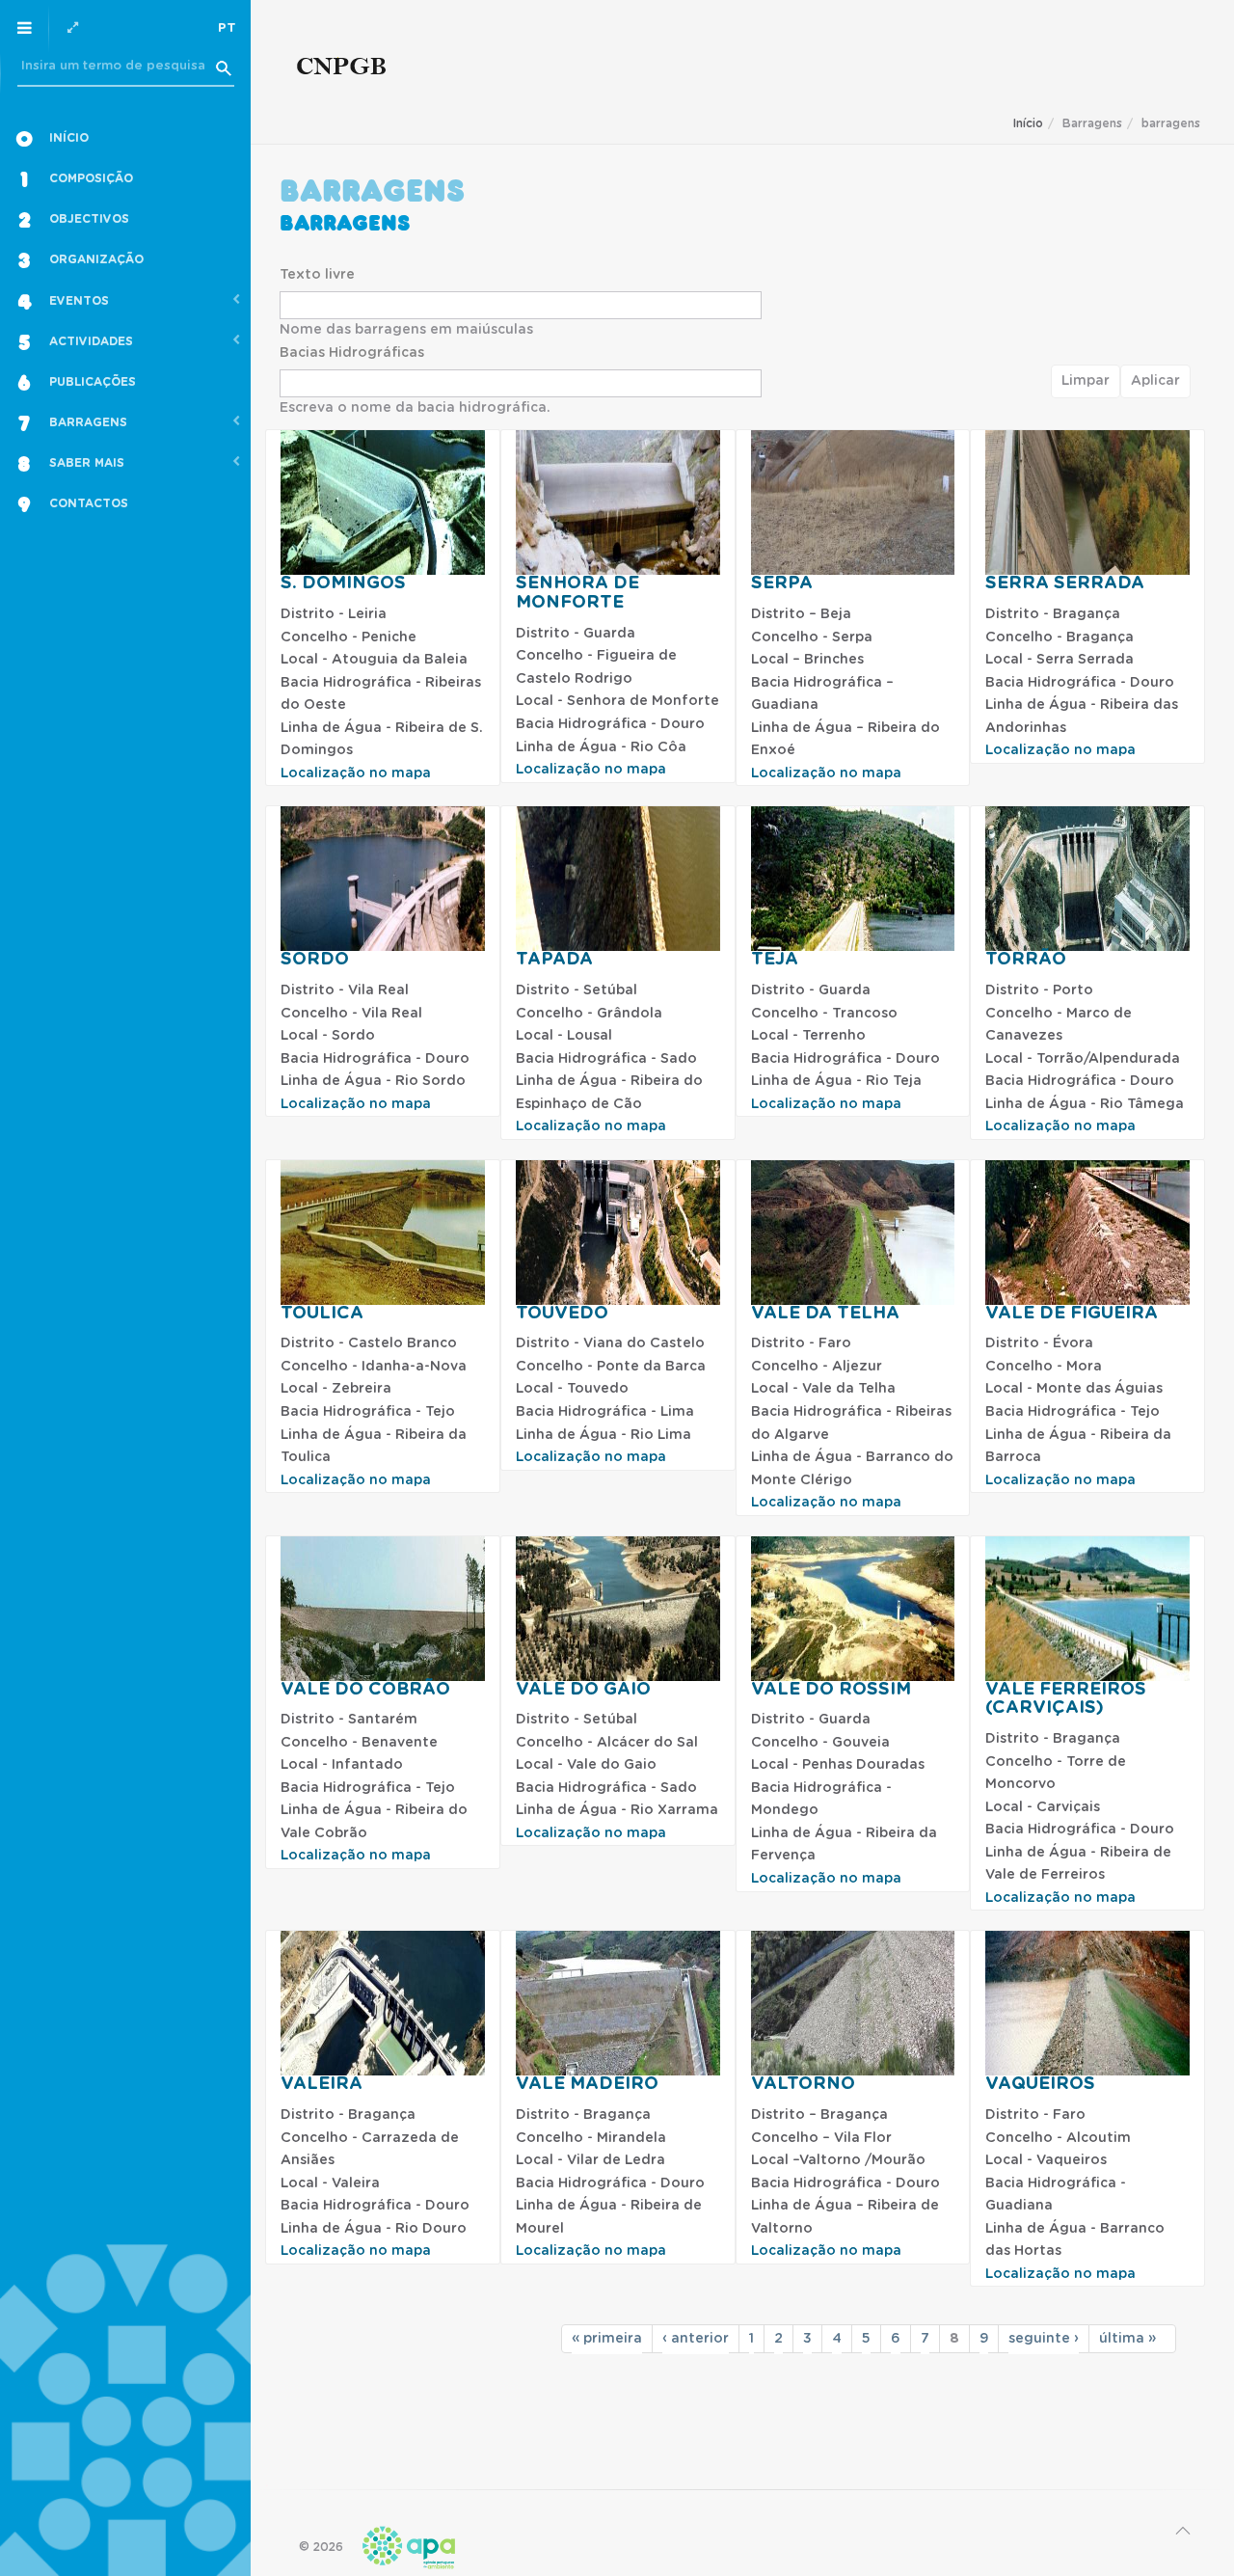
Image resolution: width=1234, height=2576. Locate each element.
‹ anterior (696, 2339)
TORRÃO (1026, 960)
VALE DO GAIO (583, 1690)
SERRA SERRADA (1065, 583)
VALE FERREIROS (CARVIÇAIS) (1066, 1699)
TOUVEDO (562, 1314)
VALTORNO (803, 2084)
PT (227, 28)
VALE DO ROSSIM (831, 1690)
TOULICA (322, 1314)
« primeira (607, 2339)
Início (1028, 123)
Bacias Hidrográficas (352, 353)
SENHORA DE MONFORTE (577, 593)
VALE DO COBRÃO (365, 1690)
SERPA (782, 583)
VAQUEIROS (1040, 2084)
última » (1127, 2339)
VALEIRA (322, 2084)
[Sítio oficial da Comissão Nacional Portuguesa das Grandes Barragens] (342, 70)
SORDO (315, 960)
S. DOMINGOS (343, 583)
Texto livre (317, 275)
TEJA (775, 960)
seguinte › (1044, 2339)
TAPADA (554, 960)
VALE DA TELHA (825, 1314)
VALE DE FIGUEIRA (1072, 1314)
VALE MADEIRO (587, 2084)
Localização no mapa (356, 773)
